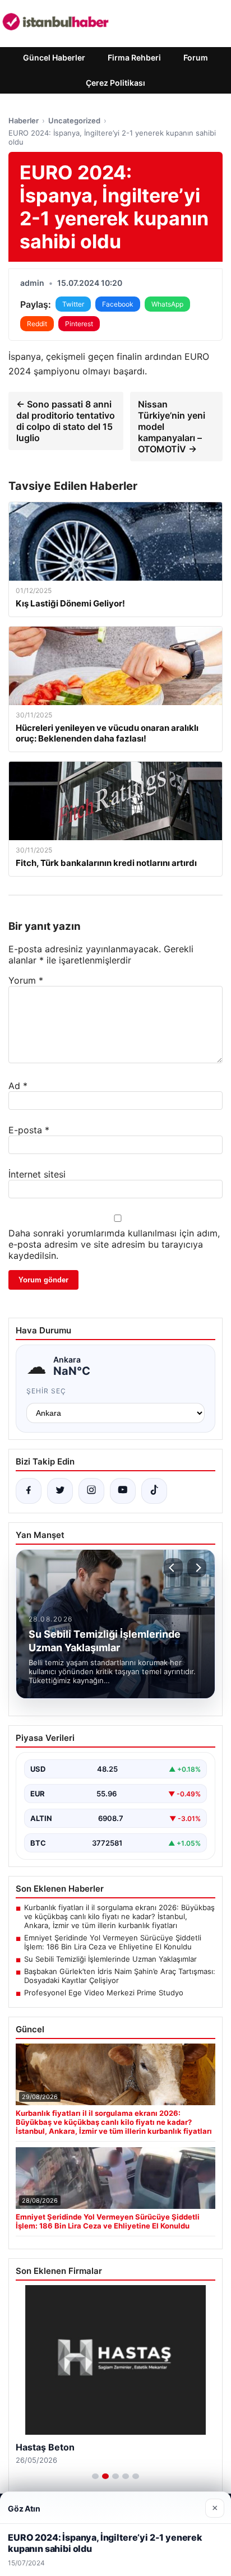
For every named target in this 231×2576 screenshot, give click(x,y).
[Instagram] (91, 1491)
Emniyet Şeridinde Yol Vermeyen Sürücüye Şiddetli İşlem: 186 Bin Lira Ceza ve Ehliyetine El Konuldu (113, 1942)
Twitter (73, 304)
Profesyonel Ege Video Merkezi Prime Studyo (104, 1993)
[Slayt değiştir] (95, 2476)
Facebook (118, 304)
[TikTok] (154, 1491)
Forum (196, 57)
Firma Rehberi (134, 57)
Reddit (37, 324)
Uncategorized (74, 121)
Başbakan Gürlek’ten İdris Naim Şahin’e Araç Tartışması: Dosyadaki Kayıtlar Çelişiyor (120, 1976)
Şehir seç (46, 1391)
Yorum (26, 980)
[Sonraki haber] (197, 1568)
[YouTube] (123, 1491)
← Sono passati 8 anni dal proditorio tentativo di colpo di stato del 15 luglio (66, 421)
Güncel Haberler (54, 57)
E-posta (29, 1130)
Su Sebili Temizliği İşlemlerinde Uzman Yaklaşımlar (110, 1959)
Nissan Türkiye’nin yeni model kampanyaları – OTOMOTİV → (172, 427)
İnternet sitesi (37, 1174)
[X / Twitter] (60, 1491)
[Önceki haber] (173, 1568)
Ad (18, 1086)
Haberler (24, 121)
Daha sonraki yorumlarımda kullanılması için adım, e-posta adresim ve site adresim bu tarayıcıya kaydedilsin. (114, 1244)
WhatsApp (167, 304)
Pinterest (79, 324)
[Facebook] (29, 1491)
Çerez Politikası (115, 83)
